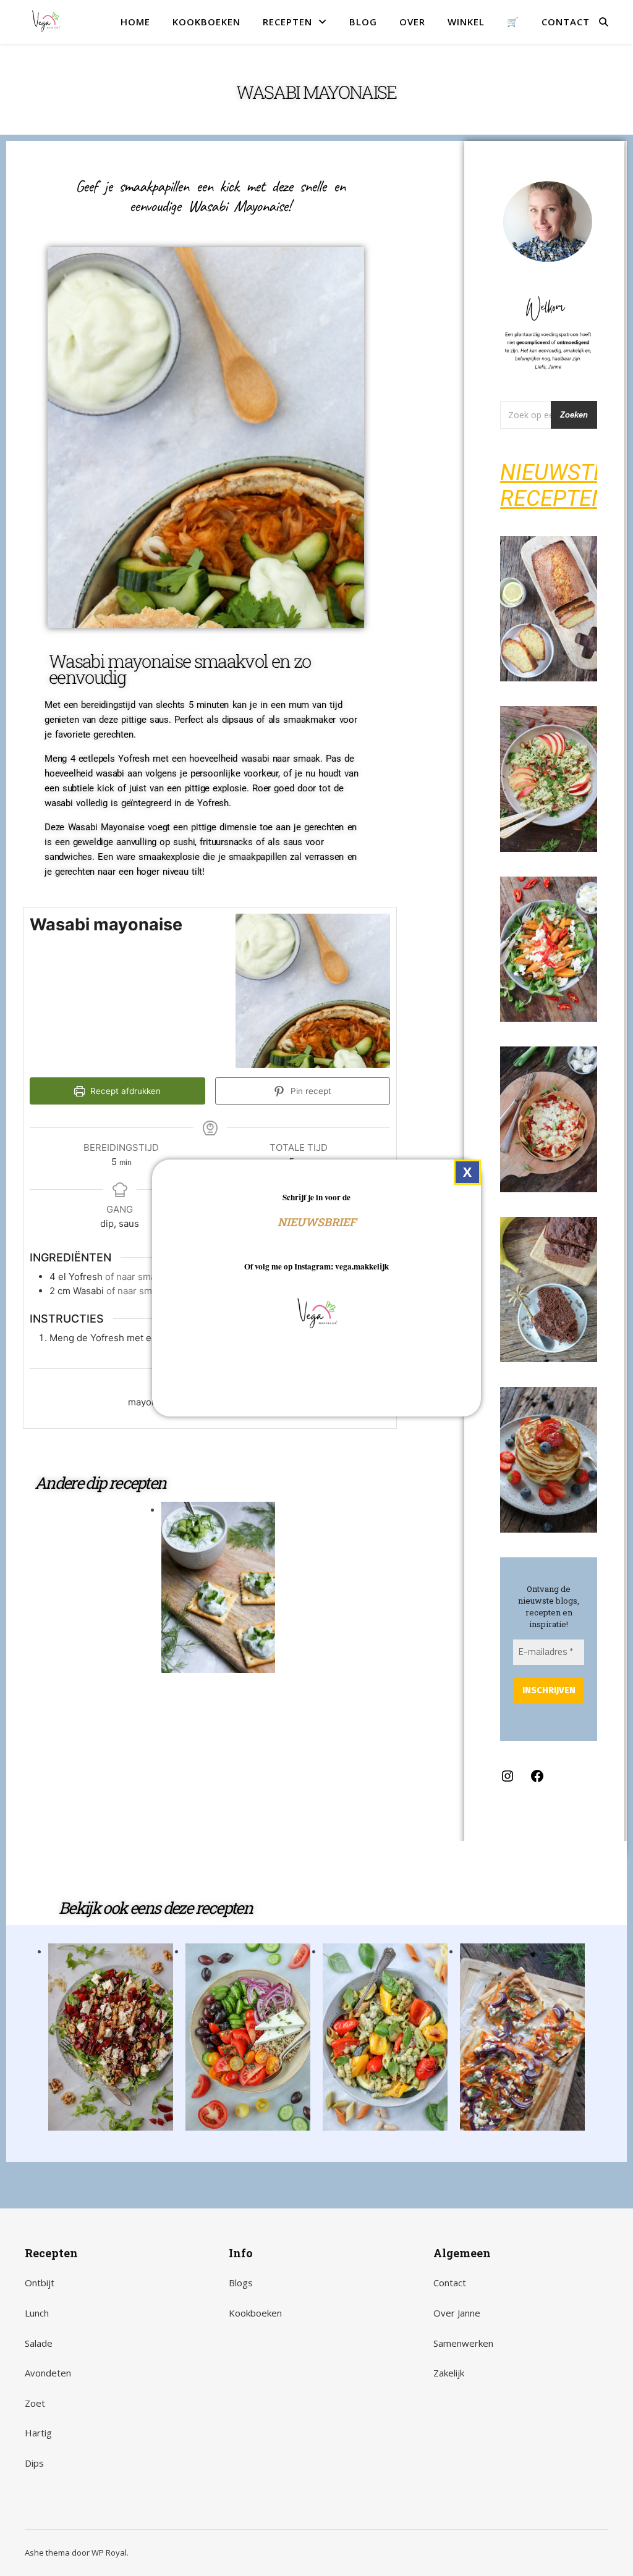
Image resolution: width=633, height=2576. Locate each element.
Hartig (38, 2433)
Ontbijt (40, 2283)
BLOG (363, 22)
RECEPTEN (287, 22)
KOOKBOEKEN (206, 22)
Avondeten (48, 2373)
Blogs (241, 2283)
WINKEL (466, 22)
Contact (450, 2283)
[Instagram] (508, 1780)
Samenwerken (463, 2343)
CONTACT (566, 22)
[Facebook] (537, 1780)
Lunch (37, 2313)
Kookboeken (255, 2313)
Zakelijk (449, 2373)
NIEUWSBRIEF (317, 1222)
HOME (135, 22)
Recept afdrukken (124, 1091)
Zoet (35, 2403)
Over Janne (457, 2313)
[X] (467, 1172)
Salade (39, 2343)
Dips (34, 2463)
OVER (412, 22)
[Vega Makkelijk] (46, 22)
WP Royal (109, 2553)
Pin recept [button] (310, 1091)
